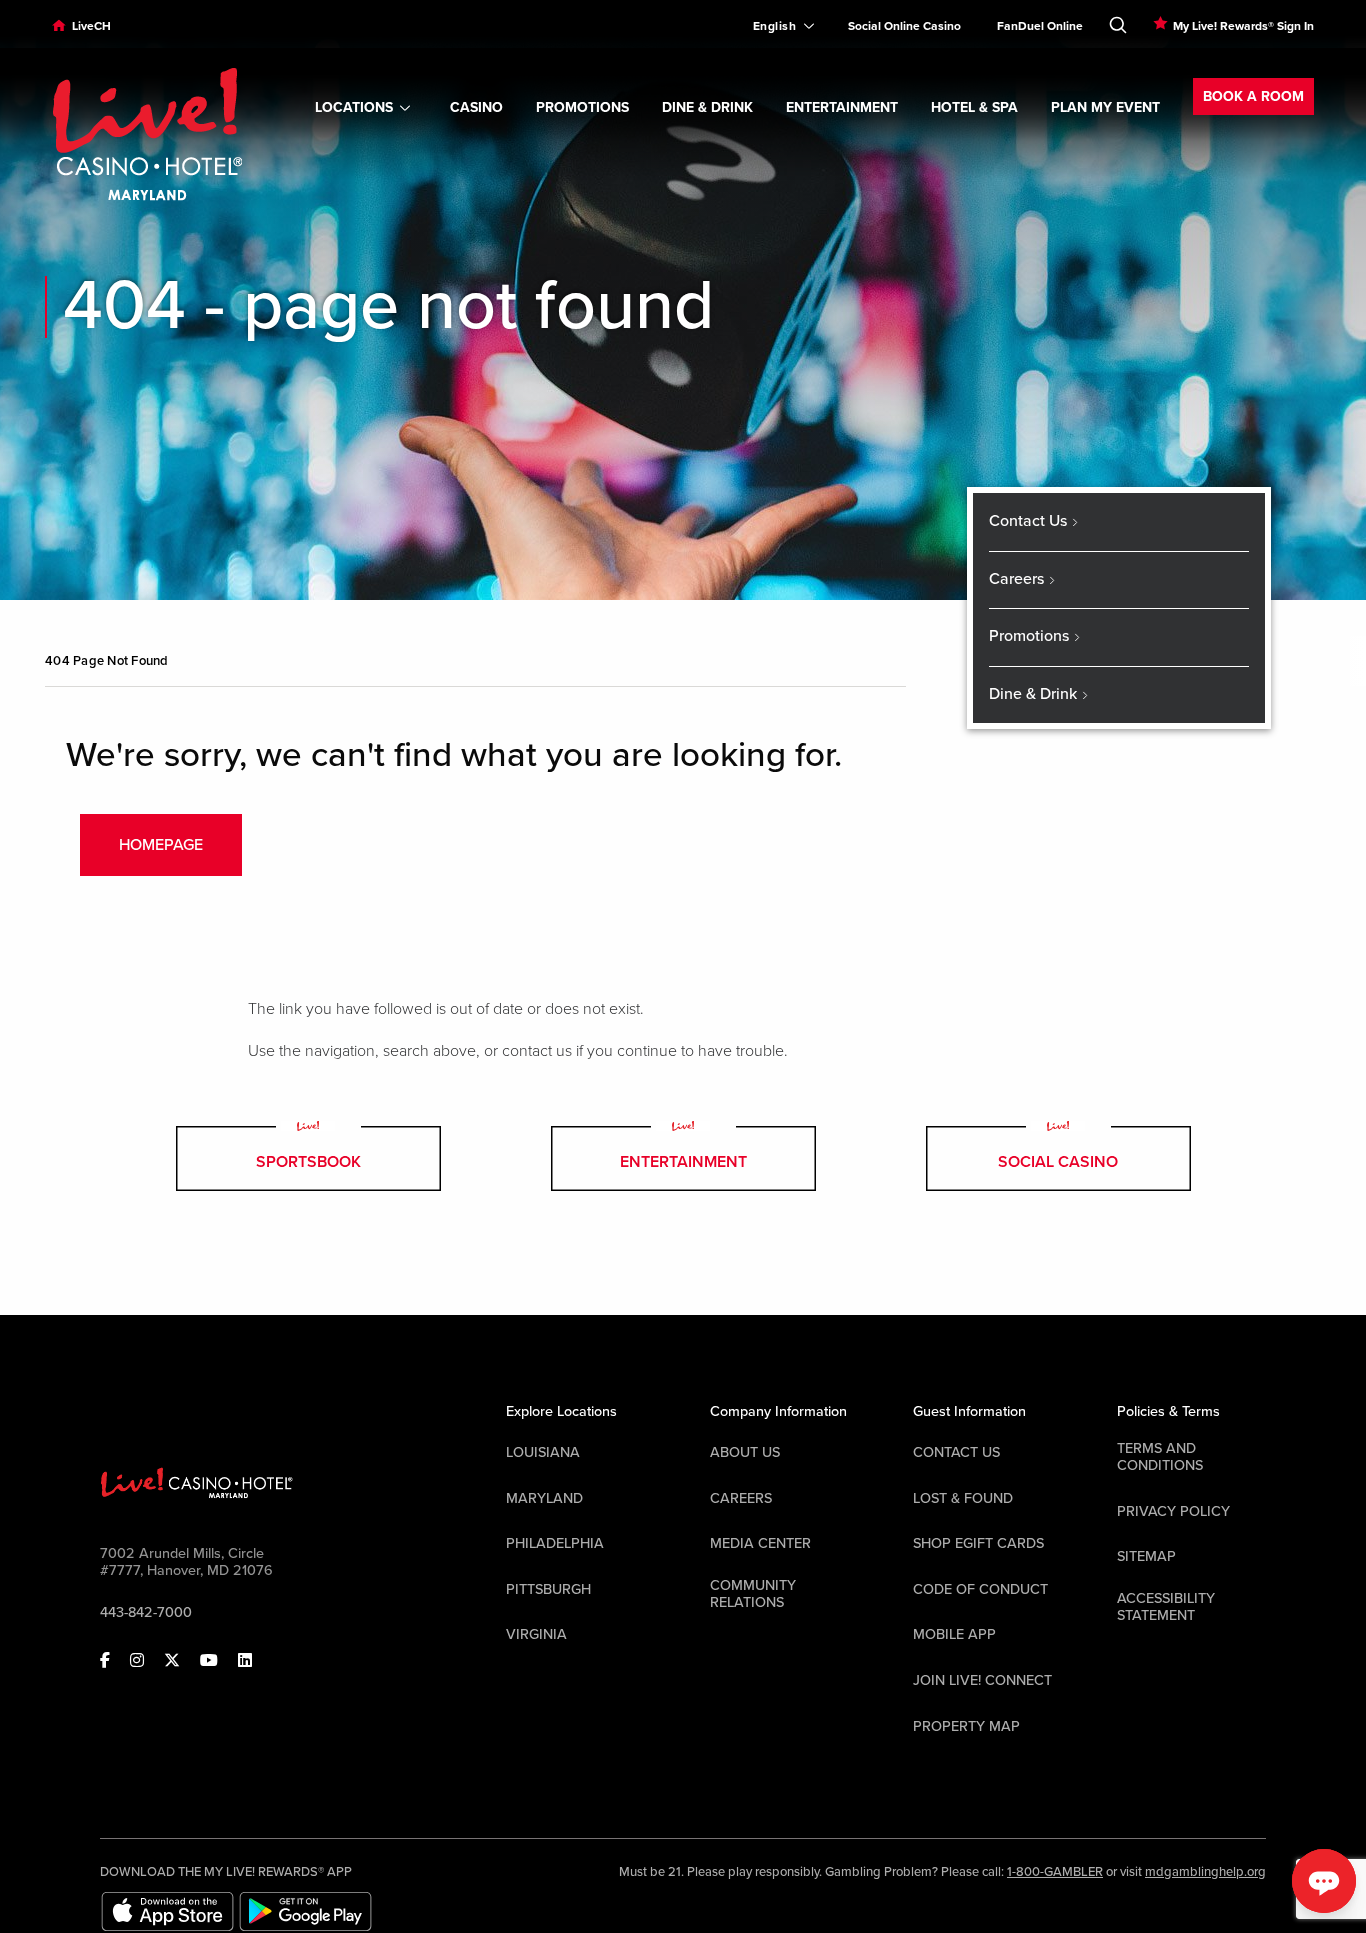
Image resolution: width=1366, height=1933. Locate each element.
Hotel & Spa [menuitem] (974, 107)
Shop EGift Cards (978, 1543)
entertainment (683, 1162)
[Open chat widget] (1324, 1881)
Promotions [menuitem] (582, 107)
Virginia (536, 1634)
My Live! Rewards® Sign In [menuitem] (1243, 26)
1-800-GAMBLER (1055, 1872)
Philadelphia (555, 1543)
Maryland (544, 1498)
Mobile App (954, 1634)
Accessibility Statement (1166, 1607)
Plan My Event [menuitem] (1105, 107)
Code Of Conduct (980, 1589)
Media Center (760, 1543)
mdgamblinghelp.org (1205, 1872)
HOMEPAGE (161, 845)
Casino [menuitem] (476, 107)
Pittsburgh (548, 1589)
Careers (741, 1498)
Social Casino (1058, 1162)
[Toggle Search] (1118, 21)
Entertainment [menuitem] (842, 107)
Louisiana (543, 1452)
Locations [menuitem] (354, 107)
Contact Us (956, 1452)
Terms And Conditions (1160, 1457)
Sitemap (1146, 1556)
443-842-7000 (146, 1612)
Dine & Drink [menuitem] (707, 107)
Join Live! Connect (982, 1680)
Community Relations (753, 1594)
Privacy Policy (1173, 1511)
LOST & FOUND (963, 1498)
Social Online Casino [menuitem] (904, 26)
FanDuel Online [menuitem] (1040, 26)
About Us (745, 1452)
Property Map (966, 1726)
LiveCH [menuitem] (91, 26)
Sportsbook (308, 1162)
